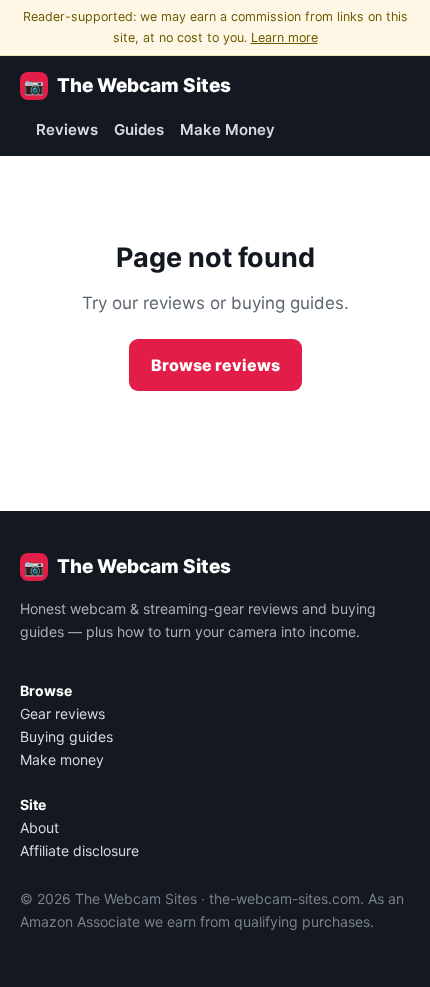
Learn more (284, 37)
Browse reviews (215, 365)
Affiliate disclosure (79, 850)
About (39, 827)
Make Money (227, 129)
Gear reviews (62, 713)
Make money (62, 759)
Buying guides (66, 736)
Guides (139, 129)
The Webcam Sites (127, 85)
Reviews (67, 129)
